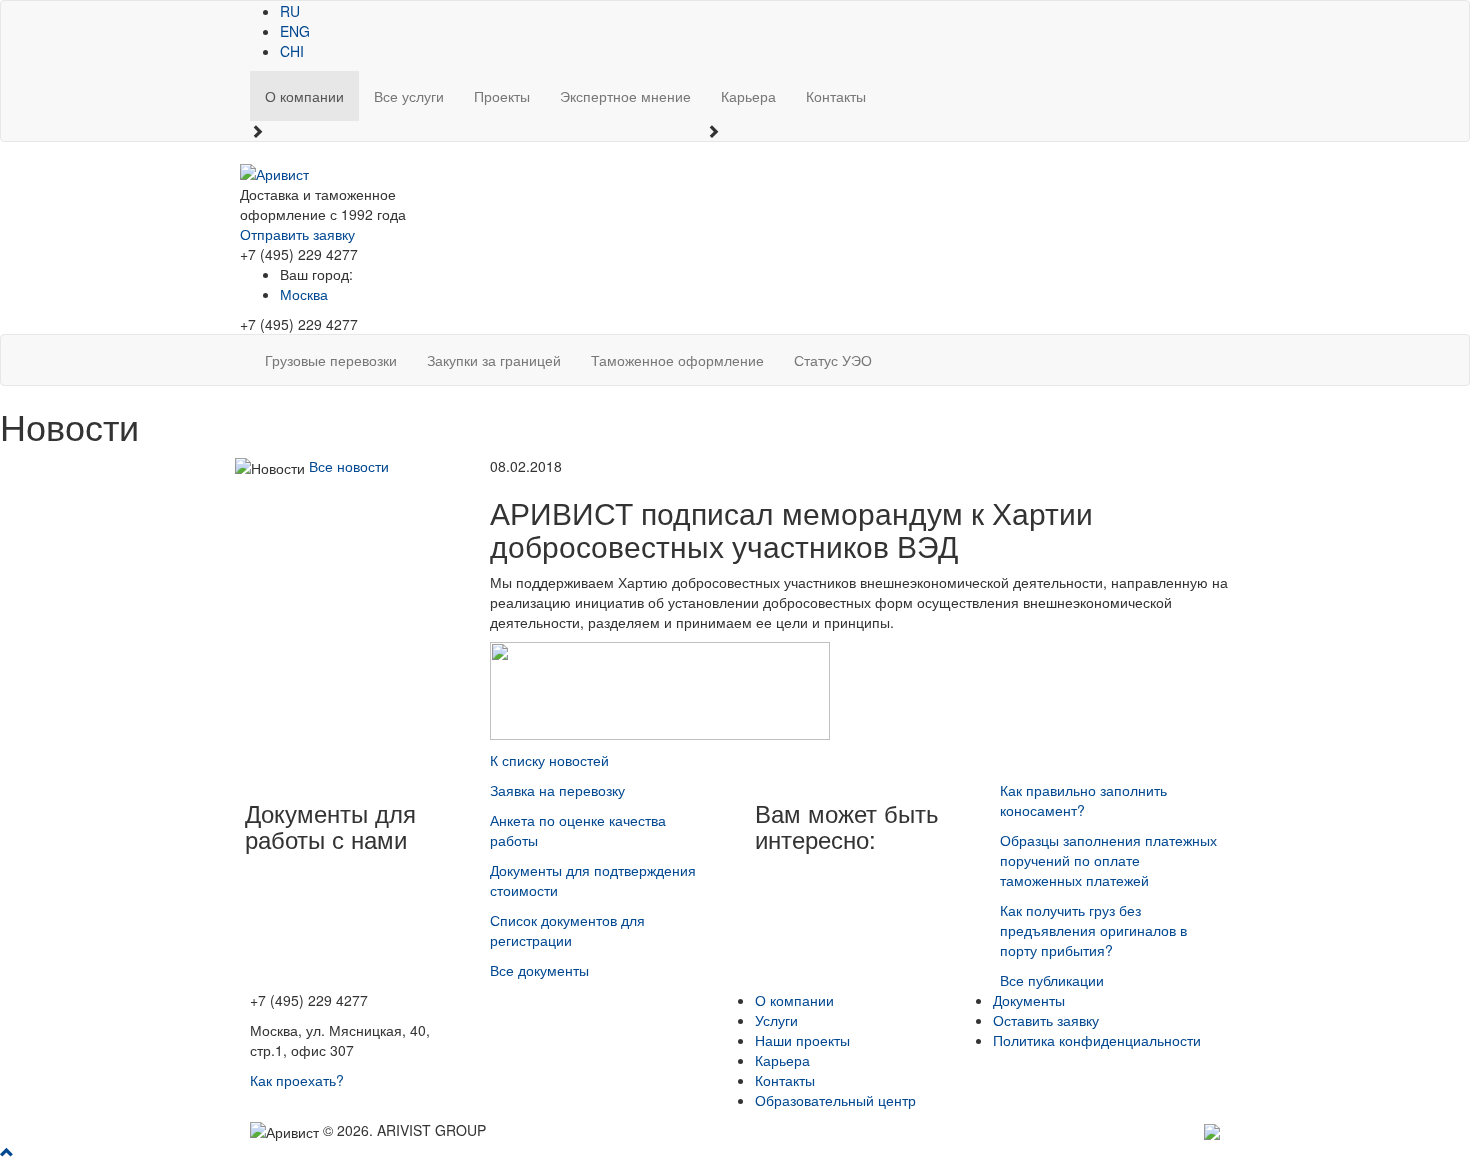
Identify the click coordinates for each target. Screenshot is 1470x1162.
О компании (304, 96)
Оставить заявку (1046, 1020)
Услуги (776, 1020)
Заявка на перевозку (557, 790)
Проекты (502, 96)
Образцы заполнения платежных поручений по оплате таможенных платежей (1108, 860)
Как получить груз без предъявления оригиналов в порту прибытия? (1093, 930)
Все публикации (1052, 980)
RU (290, 11)
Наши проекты (802, 1040)
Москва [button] (304, 294)
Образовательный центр (835, 1100)
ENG (295, 31)
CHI (292, 51)
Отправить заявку (297, 234)
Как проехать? (297, 1080)
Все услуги (409, 96)
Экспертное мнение (625, 96)
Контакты (836, 96)
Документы (1029, 1000)
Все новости (349, 466)
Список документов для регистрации (567, 930)
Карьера (748, 96)
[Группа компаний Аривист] (274, 172)
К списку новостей (549, 760)
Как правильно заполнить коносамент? (1083, 800)
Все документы (539, 970)
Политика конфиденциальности (1097, 1040)
